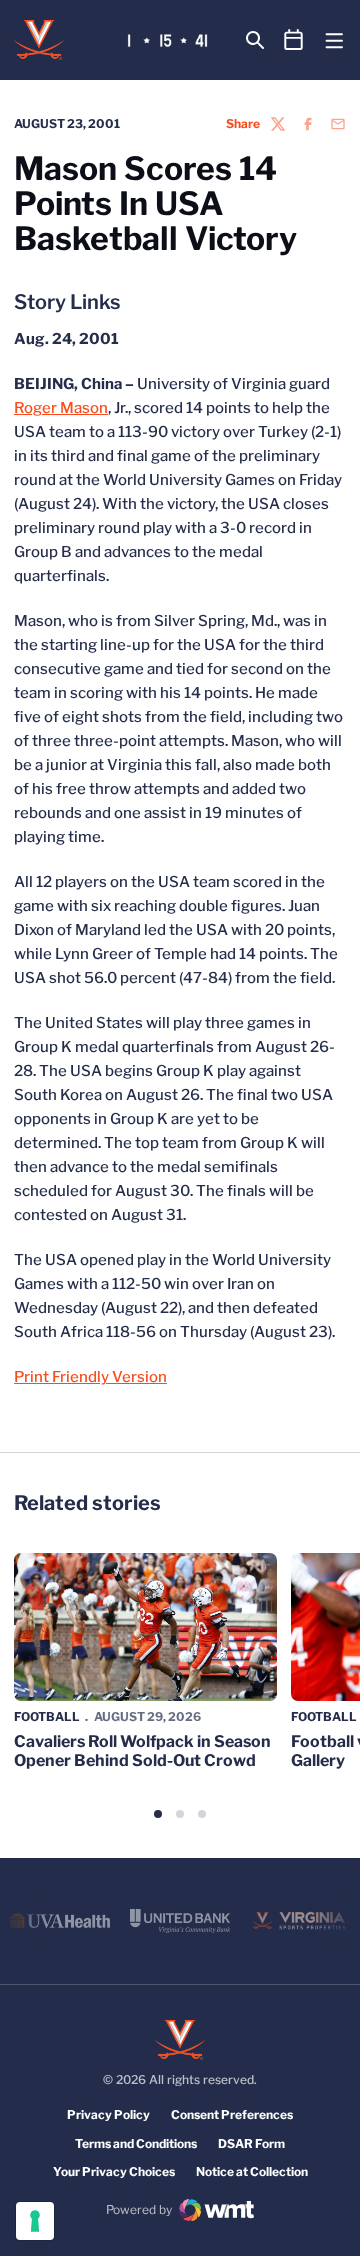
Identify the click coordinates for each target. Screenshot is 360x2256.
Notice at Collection (252, 2171)
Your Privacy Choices (114, 2171)
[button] (158, 1814)
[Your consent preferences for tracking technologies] (35, 2221)
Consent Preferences (232, 2114)
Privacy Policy (108, 2114)
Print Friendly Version (90, 1377)
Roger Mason (61, 408)
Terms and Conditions (136, 2143)
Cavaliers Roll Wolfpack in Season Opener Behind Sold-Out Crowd (142, 1751)
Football (47, 1716)
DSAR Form (251, 2143)
